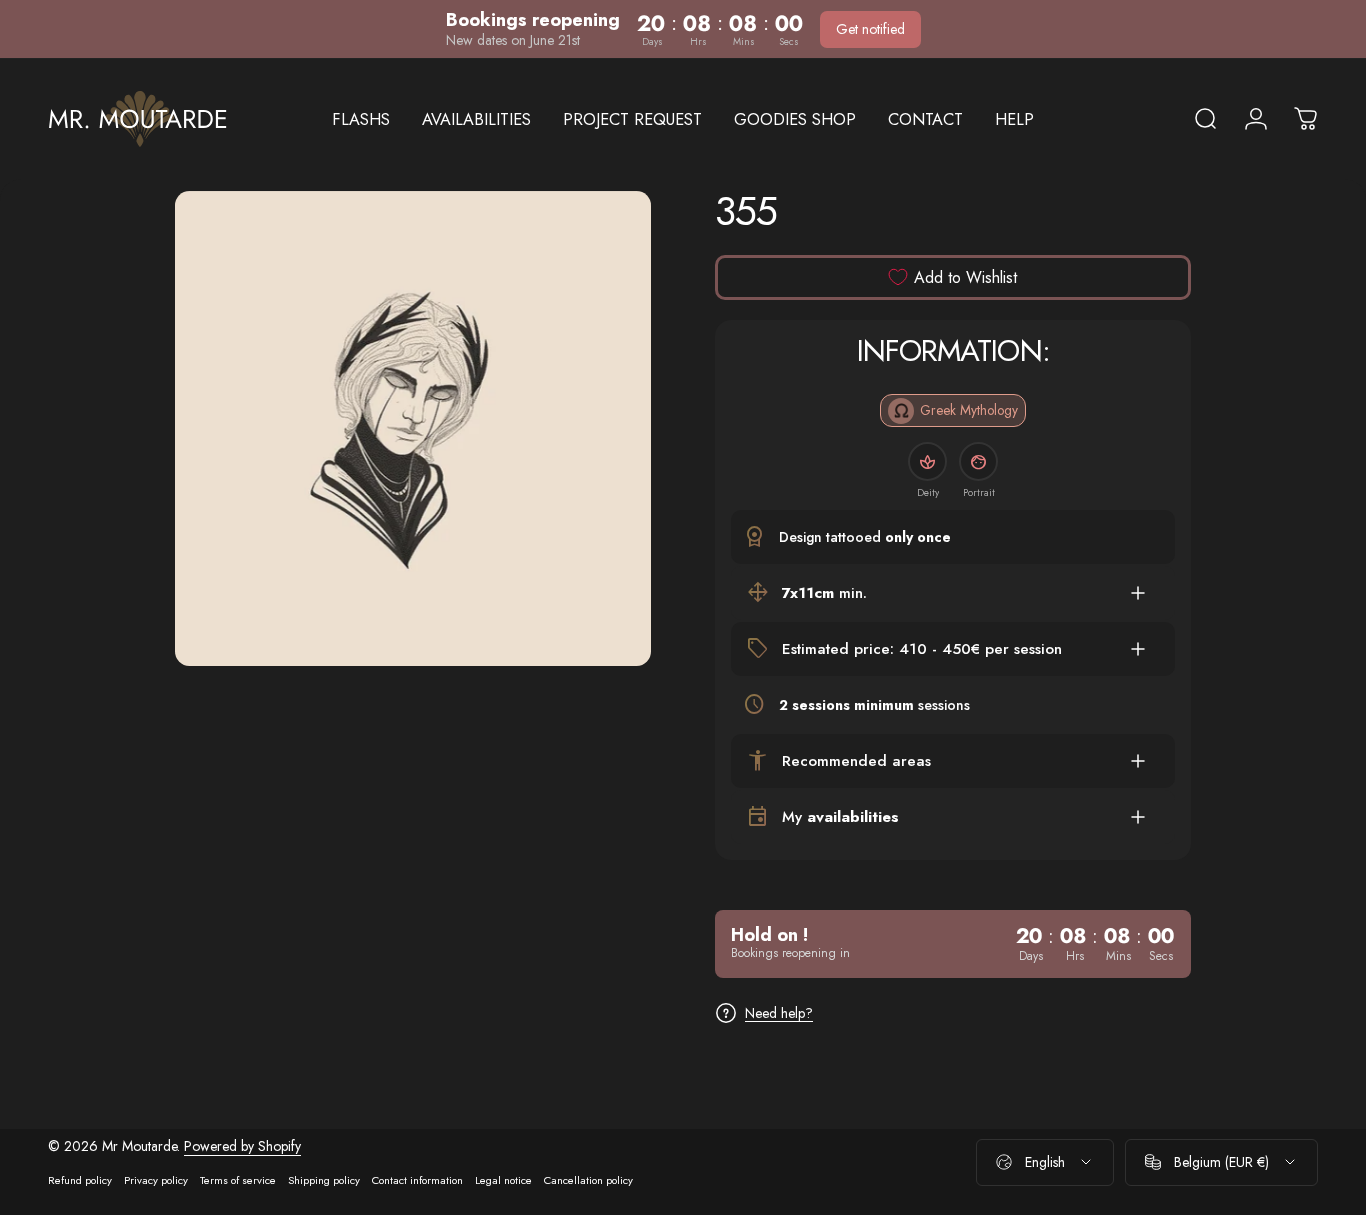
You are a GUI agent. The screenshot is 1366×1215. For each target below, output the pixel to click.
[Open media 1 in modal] (413, 429)
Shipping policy (324, 1180)
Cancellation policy (588, 1180)
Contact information (417, 1180)
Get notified (870, 29)
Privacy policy (156, 1180)
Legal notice (503, 1180)
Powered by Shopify (242, 1146)
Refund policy (80, 1180)
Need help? (779, 1013)
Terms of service (238, 1180)
